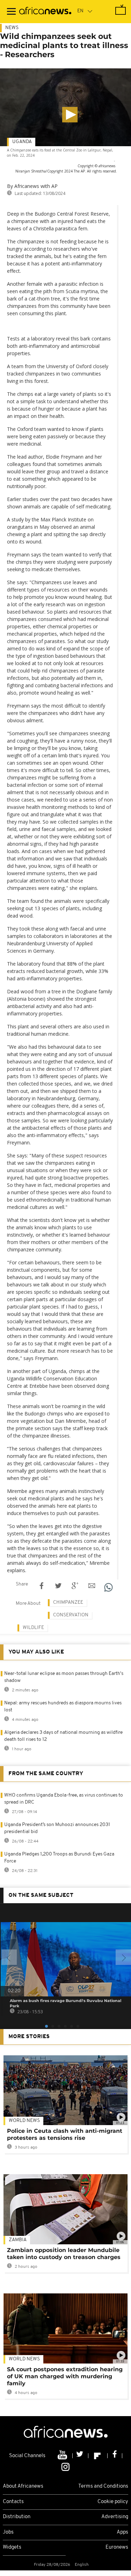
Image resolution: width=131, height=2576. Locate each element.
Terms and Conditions (103, 2486)
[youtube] (63, 2456)
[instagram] (65, 2467)
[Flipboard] (98, 2456)
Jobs (8, 2532)
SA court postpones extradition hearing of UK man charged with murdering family (65, 2376)
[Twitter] (81, 2456)
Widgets (12, 2547)
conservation (71, 1615)
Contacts (13, 2502)
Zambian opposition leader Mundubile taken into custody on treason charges (64, 2254)
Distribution (17, 2517)
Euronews (117, 2547)
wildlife (33, 1628)
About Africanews (23, 2486)
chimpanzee (68, 1603)
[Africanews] (45, 12)
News (12, 28)
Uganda (22, 142)
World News (24, 2121)
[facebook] (115, 2456)
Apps (122, 2532)
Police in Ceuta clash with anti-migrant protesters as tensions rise (65, 2134)
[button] (70, 115)
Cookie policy (113, 2502)
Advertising (115, 2517)
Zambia (18, 2240)
